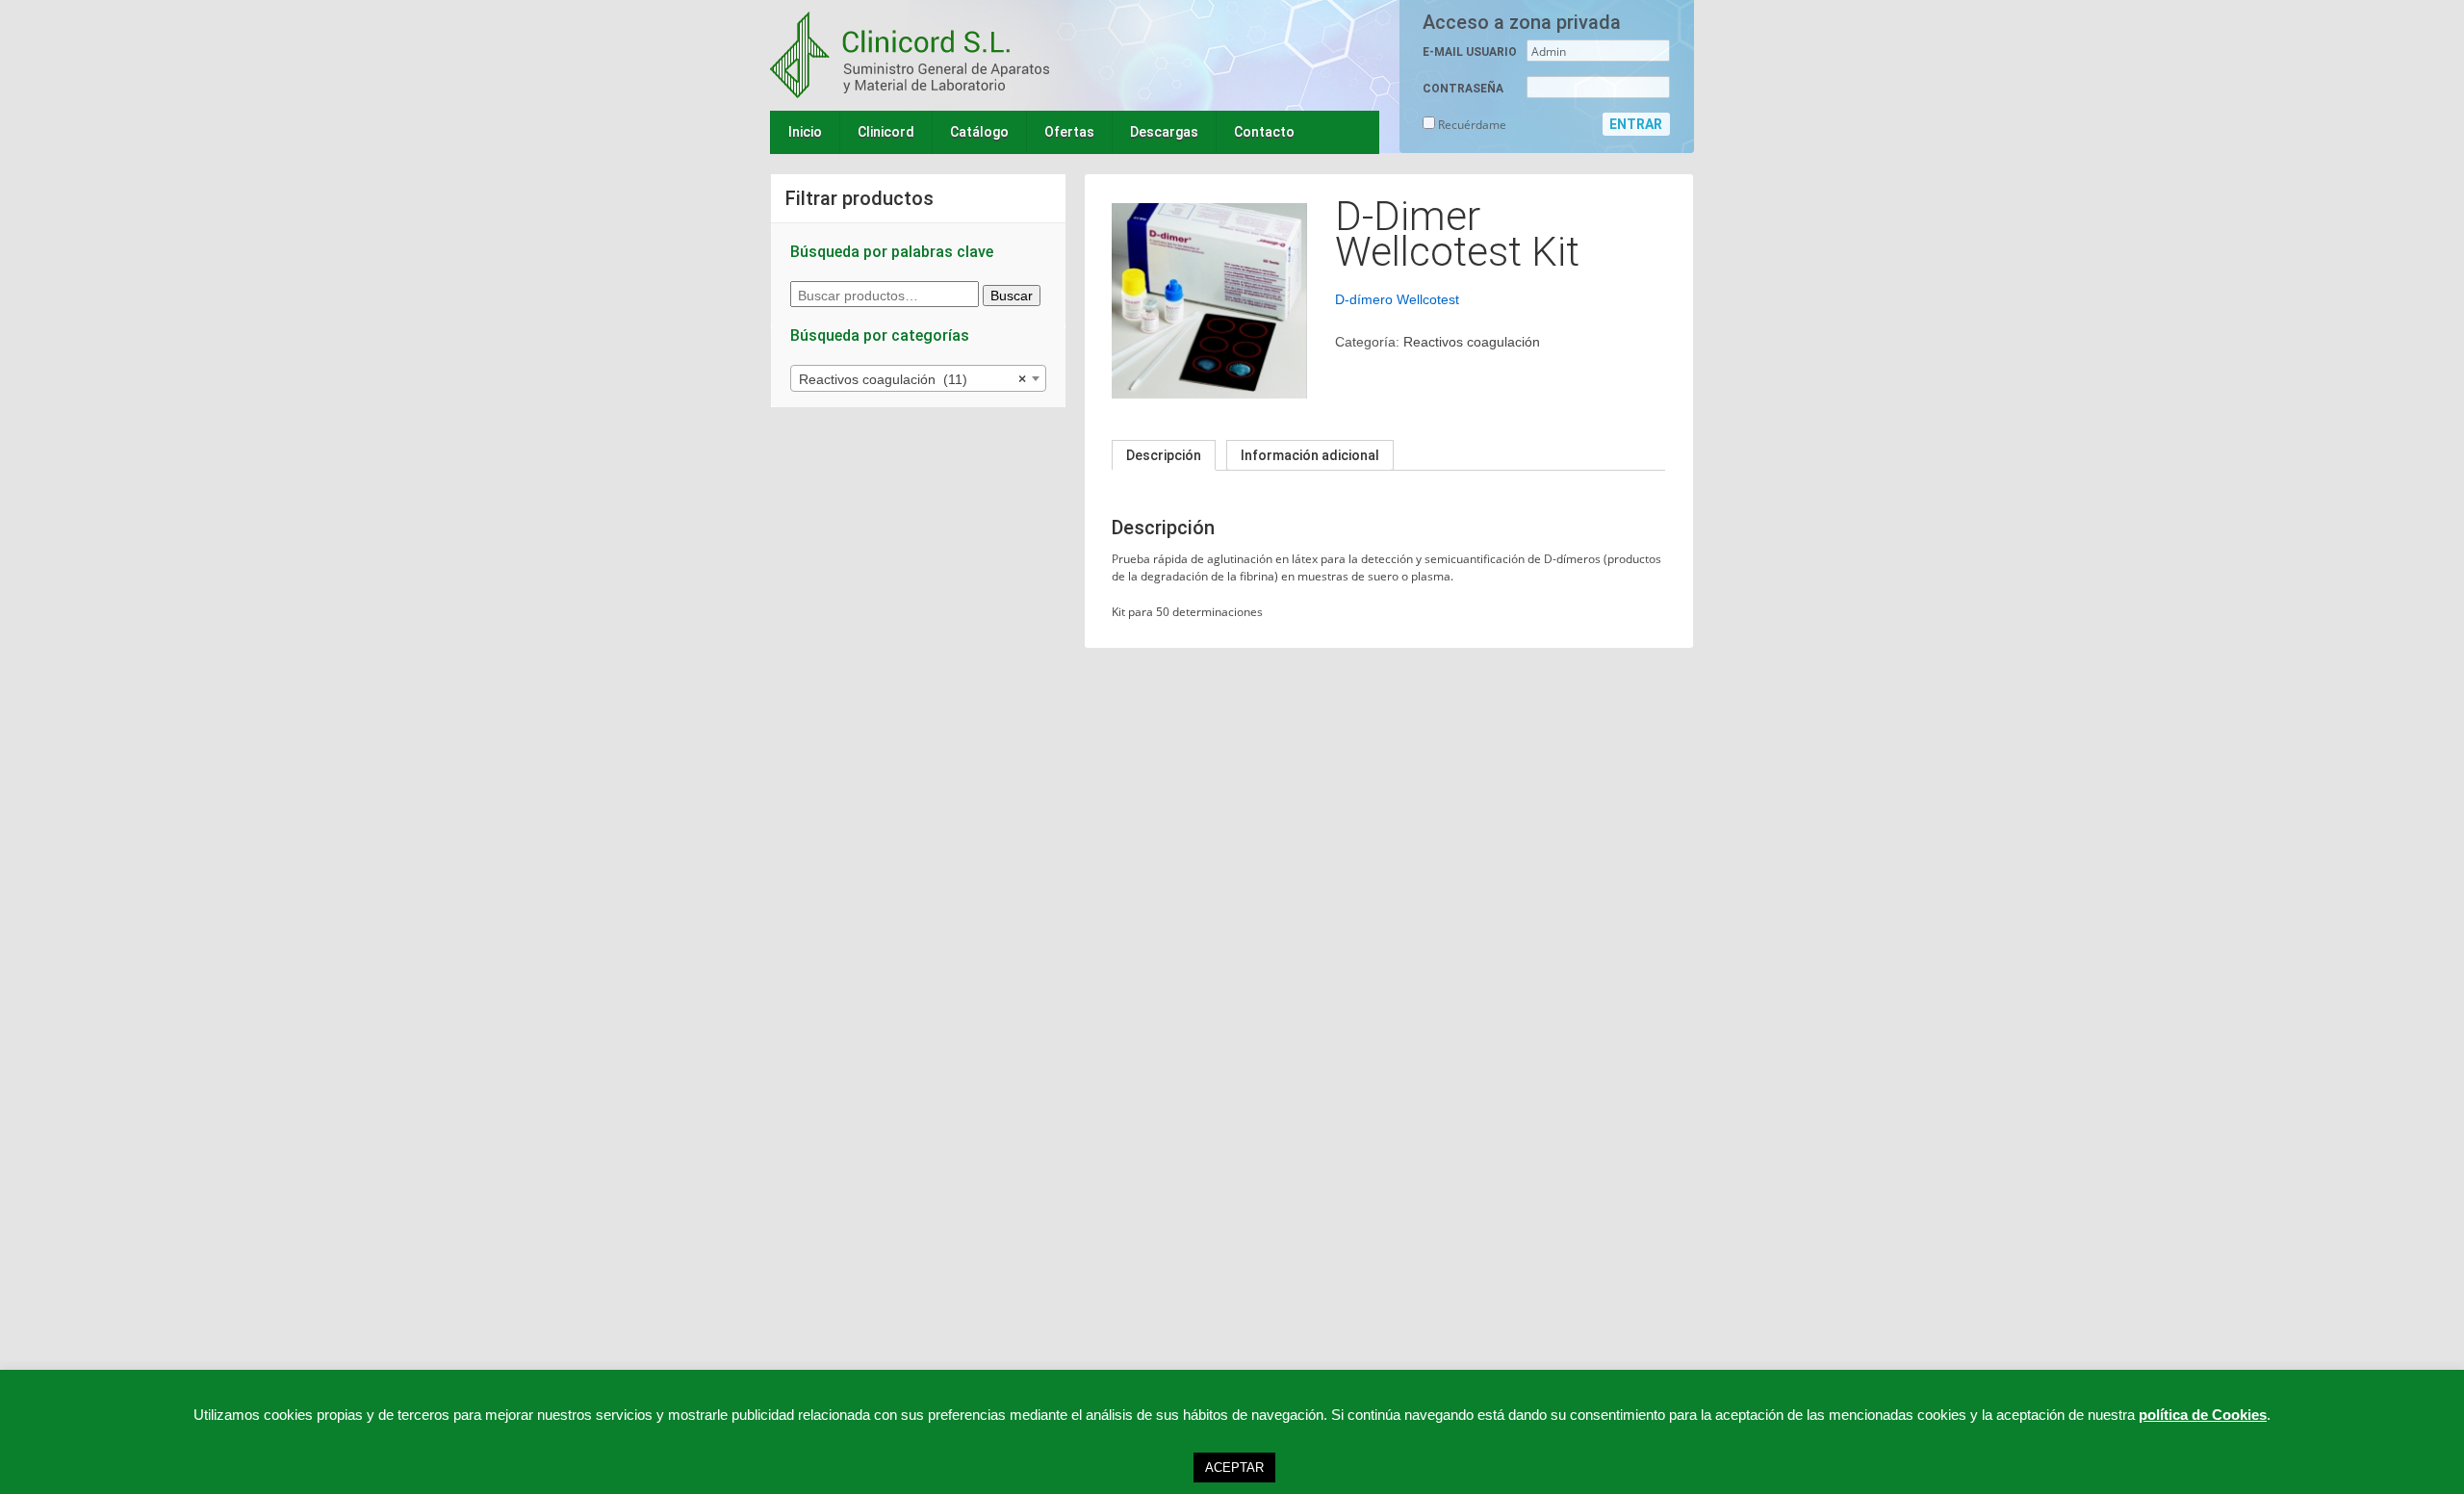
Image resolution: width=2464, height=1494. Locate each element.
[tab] (1164, 455)
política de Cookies (2203, 1415)
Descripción (1164, 455)
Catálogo (979, 132)
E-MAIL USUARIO (1470, 52)
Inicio (805, 132)
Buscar (1012, 296)
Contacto (1264, 132)
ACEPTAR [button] (1234, 1468)
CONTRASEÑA (1463, 89)
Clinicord (886, 132)
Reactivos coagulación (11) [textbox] (912, 379)
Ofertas (1069, 132)
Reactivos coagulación (1472, 342)
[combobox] (918, 378)
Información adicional (1310, 455)
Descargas (1164, 132)
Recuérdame (1471, 125)
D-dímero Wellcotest (1397, 299)
